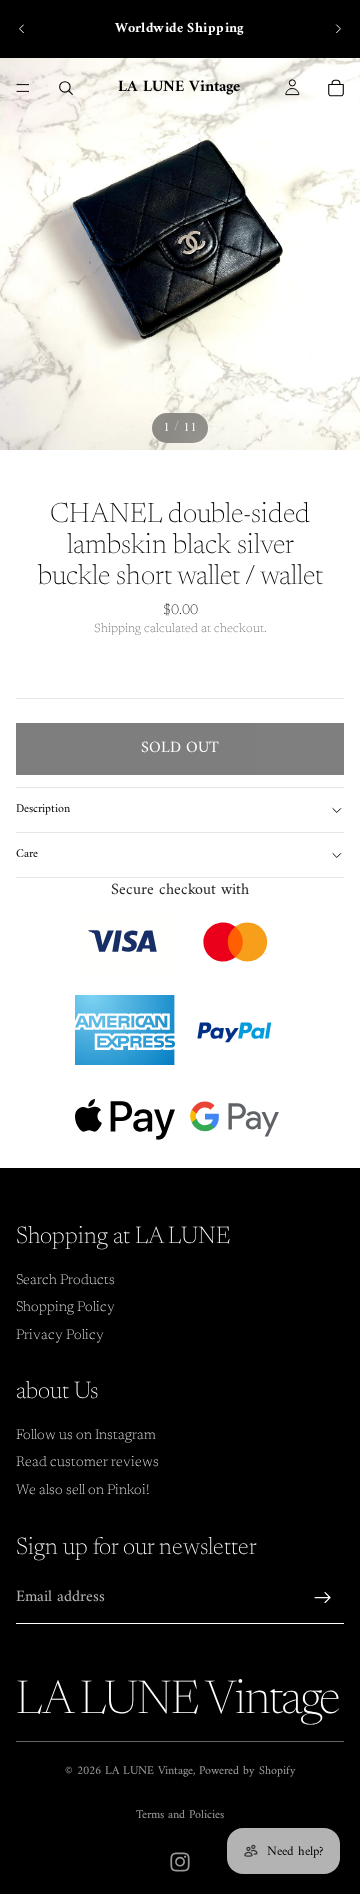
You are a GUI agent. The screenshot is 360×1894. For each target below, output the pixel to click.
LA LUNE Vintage (149, 1771)
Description (43, 809)
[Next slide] (338, 29)
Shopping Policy (65, 1308)
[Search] (66, 88)
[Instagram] (180, 1862)
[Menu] (23, 88)
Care (27, 854)
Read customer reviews (87, 1463)
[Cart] (336, 88)
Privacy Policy (60, 1336)
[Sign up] (323, 1598)
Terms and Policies (180, 1815)
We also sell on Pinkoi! (83, 1491)
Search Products (65, 1281)
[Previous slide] (22, 29)
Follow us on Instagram (86, 1436)
